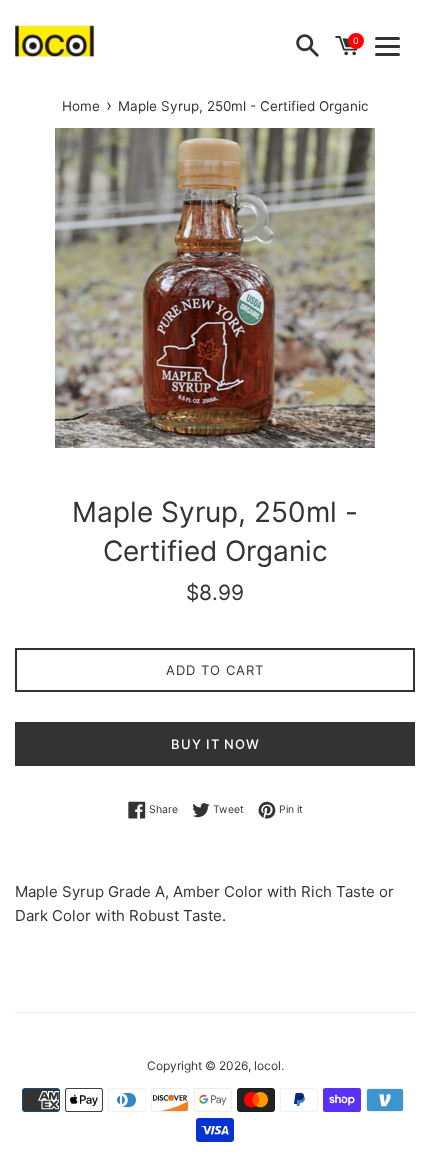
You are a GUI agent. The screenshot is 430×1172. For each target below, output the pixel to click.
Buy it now (215, 744)
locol (267, 1065)
